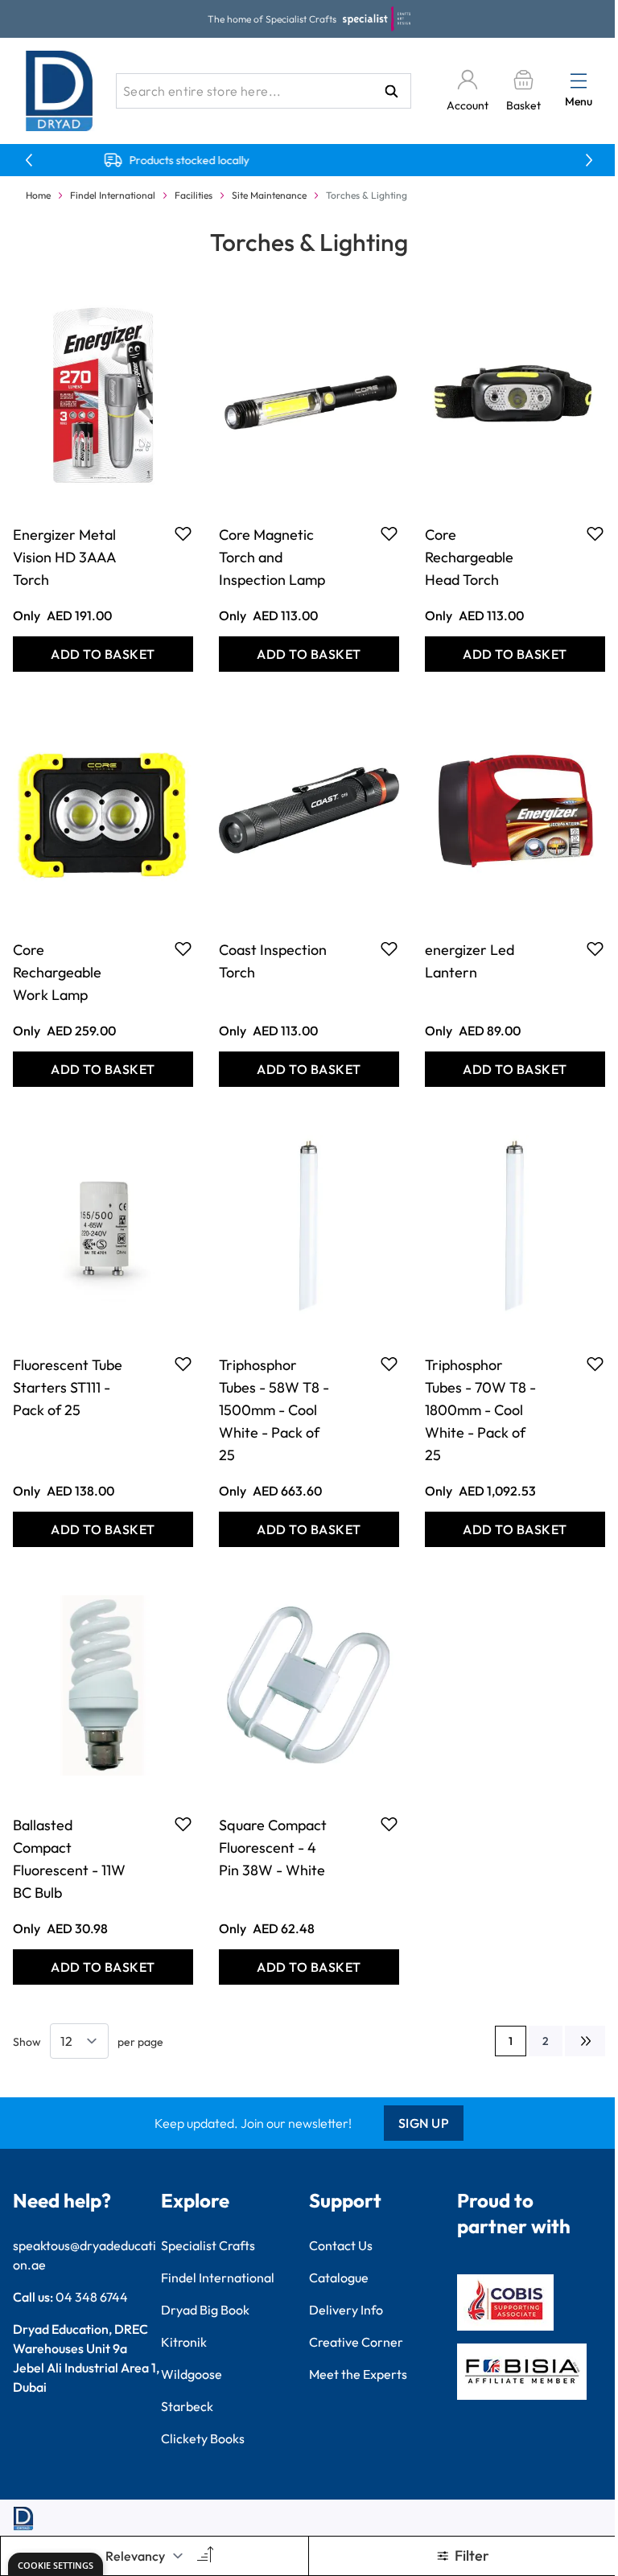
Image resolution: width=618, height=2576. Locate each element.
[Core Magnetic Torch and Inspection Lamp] (309, 395)
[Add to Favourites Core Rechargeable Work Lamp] (183, 949)
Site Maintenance (269, 195)
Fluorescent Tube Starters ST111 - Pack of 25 (68, 1387)
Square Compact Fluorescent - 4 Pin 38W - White (273, 1848)
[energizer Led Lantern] (515, 810)
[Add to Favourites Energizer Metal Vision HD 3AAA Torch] (183, 533)
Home (38, 195)
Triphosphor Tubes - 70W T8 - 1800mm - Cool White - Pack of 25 (480, 1410)
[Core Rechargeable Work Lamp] (103, 810)
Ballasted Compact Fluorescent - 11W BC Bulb (69, 1859)
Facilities (194, 195)
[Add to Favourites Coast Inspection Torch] (389, 949)
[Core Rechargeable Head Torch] (515, 395)
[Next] (585, 2041)
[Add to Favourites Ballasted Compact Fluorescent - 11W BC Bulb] (183, 1824)
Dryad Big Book (205, 2310)
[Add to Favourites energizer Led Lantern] (595, 949)
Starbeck (187, 2406)
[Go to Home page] (60, 91)
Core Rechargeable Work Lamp (57, 972)
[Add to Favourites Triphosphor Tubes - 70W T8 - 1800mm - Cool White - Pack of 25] (595, 1364)
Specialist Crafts (208, 2245)
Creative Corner (356, 2342)
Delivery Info (346, 2310)
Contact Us (341, 2245)
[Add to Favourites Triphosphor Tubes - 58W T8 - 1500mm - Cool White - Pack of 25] (389, 1364)
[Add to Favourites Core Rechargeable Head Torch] (595, 533)
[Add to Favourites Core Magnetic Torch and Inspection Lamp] (389, 533)
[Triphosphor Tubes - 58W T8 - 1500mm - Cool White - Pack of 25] (309, 1225)
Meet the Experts (358, 2374)
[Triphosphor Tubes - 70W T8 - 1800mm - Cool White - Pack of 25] (515, 1225)
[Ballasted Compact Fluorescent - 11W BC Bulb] (103, 1685)
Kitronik (184, 2342)
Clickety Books (203, 2438)
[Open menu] (579, 80)
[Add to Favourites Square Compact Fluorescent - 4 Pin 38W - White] (389, 1824)
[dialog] (56, 2564)
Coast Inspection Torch (273, 961)
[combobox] (264, 91)
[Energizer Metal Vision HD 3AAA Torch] (103, 395)
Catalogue (339, 2278)
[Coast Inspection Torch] (309, 810)
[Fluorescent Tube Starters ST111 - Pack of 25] (103, 1225)
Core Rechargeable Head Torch (469, 557)
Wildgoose (192, 2374)
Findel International (113, 195)
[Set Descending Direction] (204, 2556)
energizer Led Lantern (470, 961)
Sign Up (424, 2123)
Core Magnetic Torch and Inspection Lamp (272, 557)
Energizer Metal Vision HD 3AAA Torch (64, 557)
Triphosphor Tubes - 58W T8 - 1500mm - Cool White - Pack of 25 (274, 1410)
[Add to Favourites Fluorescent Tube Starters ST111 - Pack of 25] (183, 1364)
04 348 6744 (92, 2297)
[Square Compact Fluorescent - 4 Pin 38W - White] (309, 1685)
